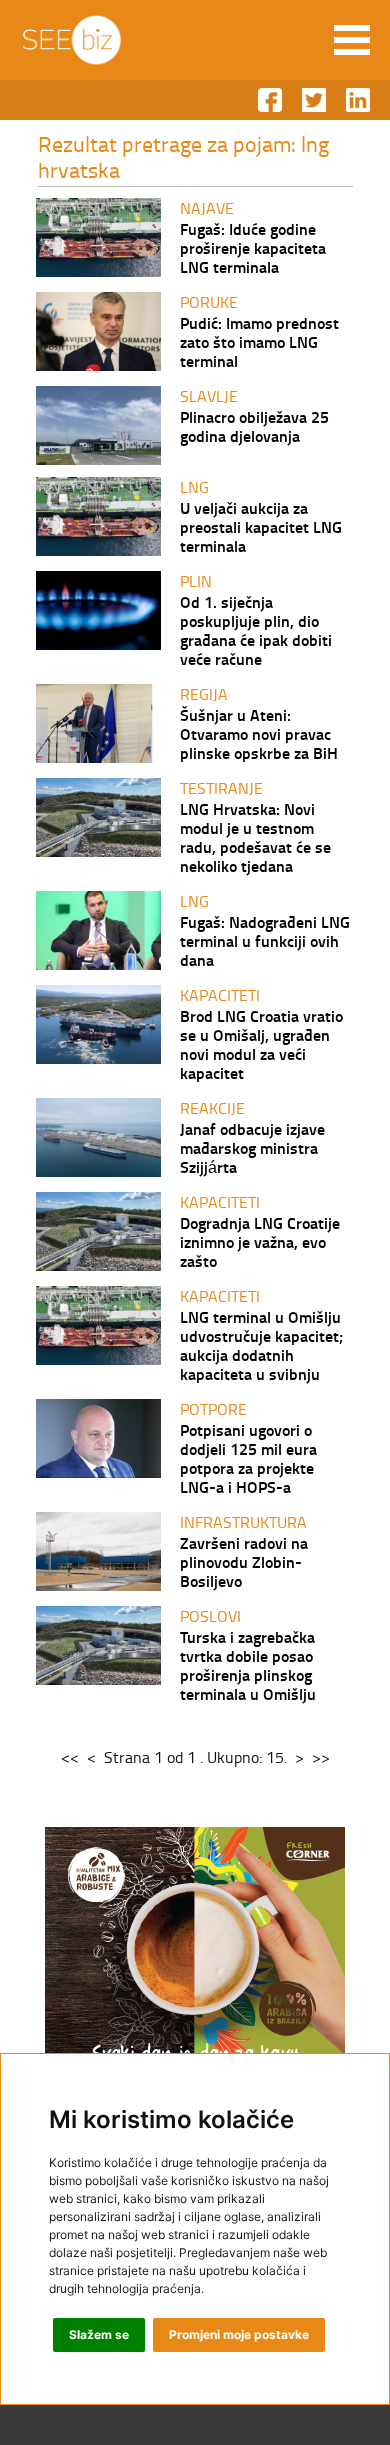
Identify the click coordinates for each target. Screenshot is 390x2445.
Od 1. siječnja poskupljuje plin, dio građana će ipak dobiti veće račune (256, 630)
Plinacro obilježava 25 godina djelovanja (254, 426)
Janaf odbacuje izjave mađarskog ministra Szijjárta (252, 1147)
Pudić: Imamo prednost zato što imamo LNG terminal (259, 341)
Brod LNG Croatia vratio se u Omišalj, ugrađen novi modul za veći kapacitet (261, 1044)
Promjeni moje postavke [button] (239, 2334)
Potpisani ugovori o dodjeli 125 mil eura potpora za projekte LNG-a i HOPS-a (248, 1458)
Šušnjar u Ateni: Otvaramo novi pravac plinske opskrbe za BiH (259, 733)
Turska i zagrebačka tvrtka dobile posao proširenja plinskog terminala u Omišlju (248, 1665)
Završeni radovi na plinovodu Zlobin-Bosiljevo (244, 1561)
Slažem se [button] (99, 2334)
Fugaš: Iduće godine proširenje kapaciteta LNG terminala (253, 247)
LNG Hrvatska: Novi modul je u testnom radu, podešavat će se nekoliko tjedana (255, 837)
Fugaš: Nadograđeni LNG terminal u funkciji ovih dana (265, 940)
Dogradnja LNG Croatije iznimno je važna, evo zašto (260, 1241)
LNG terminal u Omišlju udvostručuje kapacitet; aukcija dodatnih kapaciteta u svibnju (261, 1345)
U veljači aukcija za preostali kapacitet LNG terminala (261, 526)
